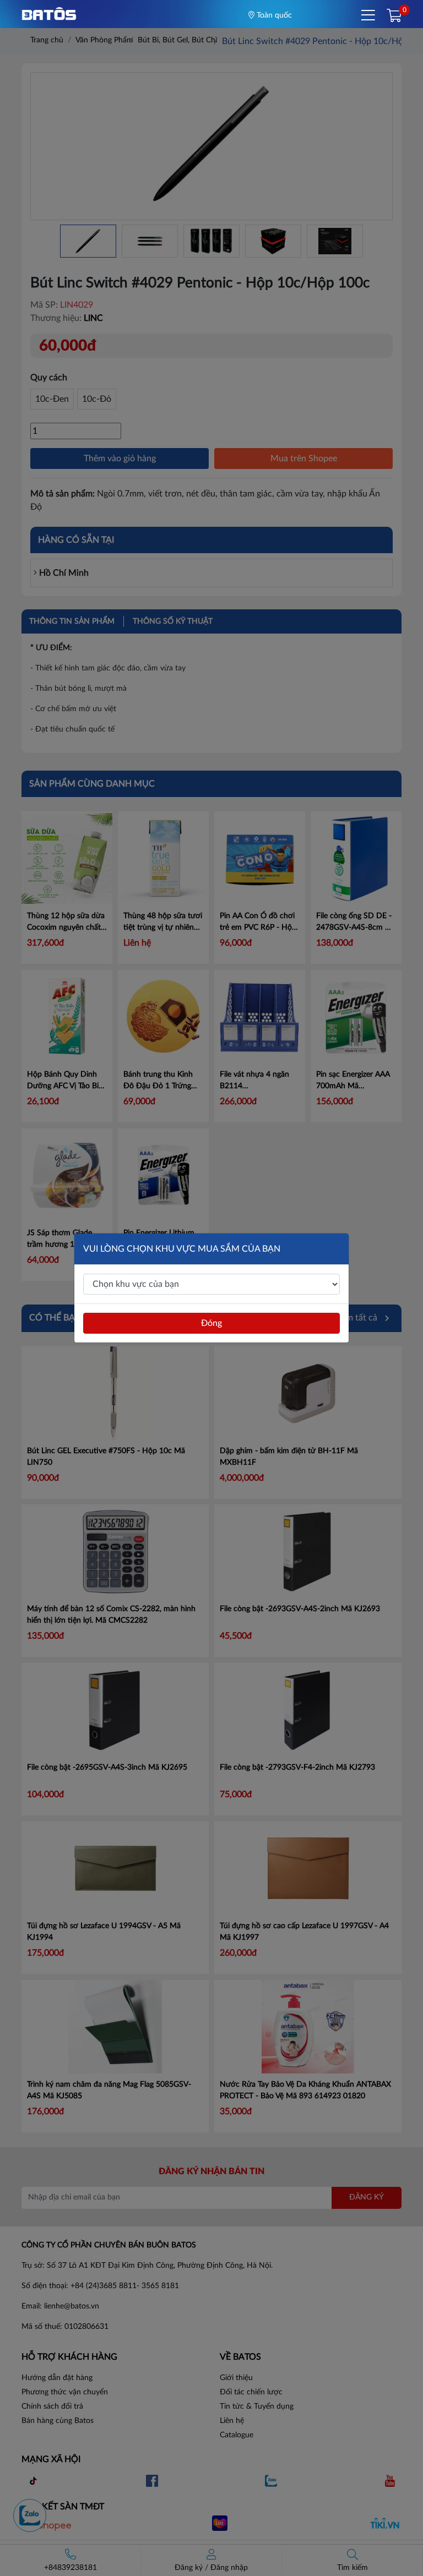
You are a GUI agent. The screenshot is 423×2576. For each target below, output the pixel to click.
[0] (394, 17)
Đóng (211, 1323)
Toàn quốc (273, 15)
